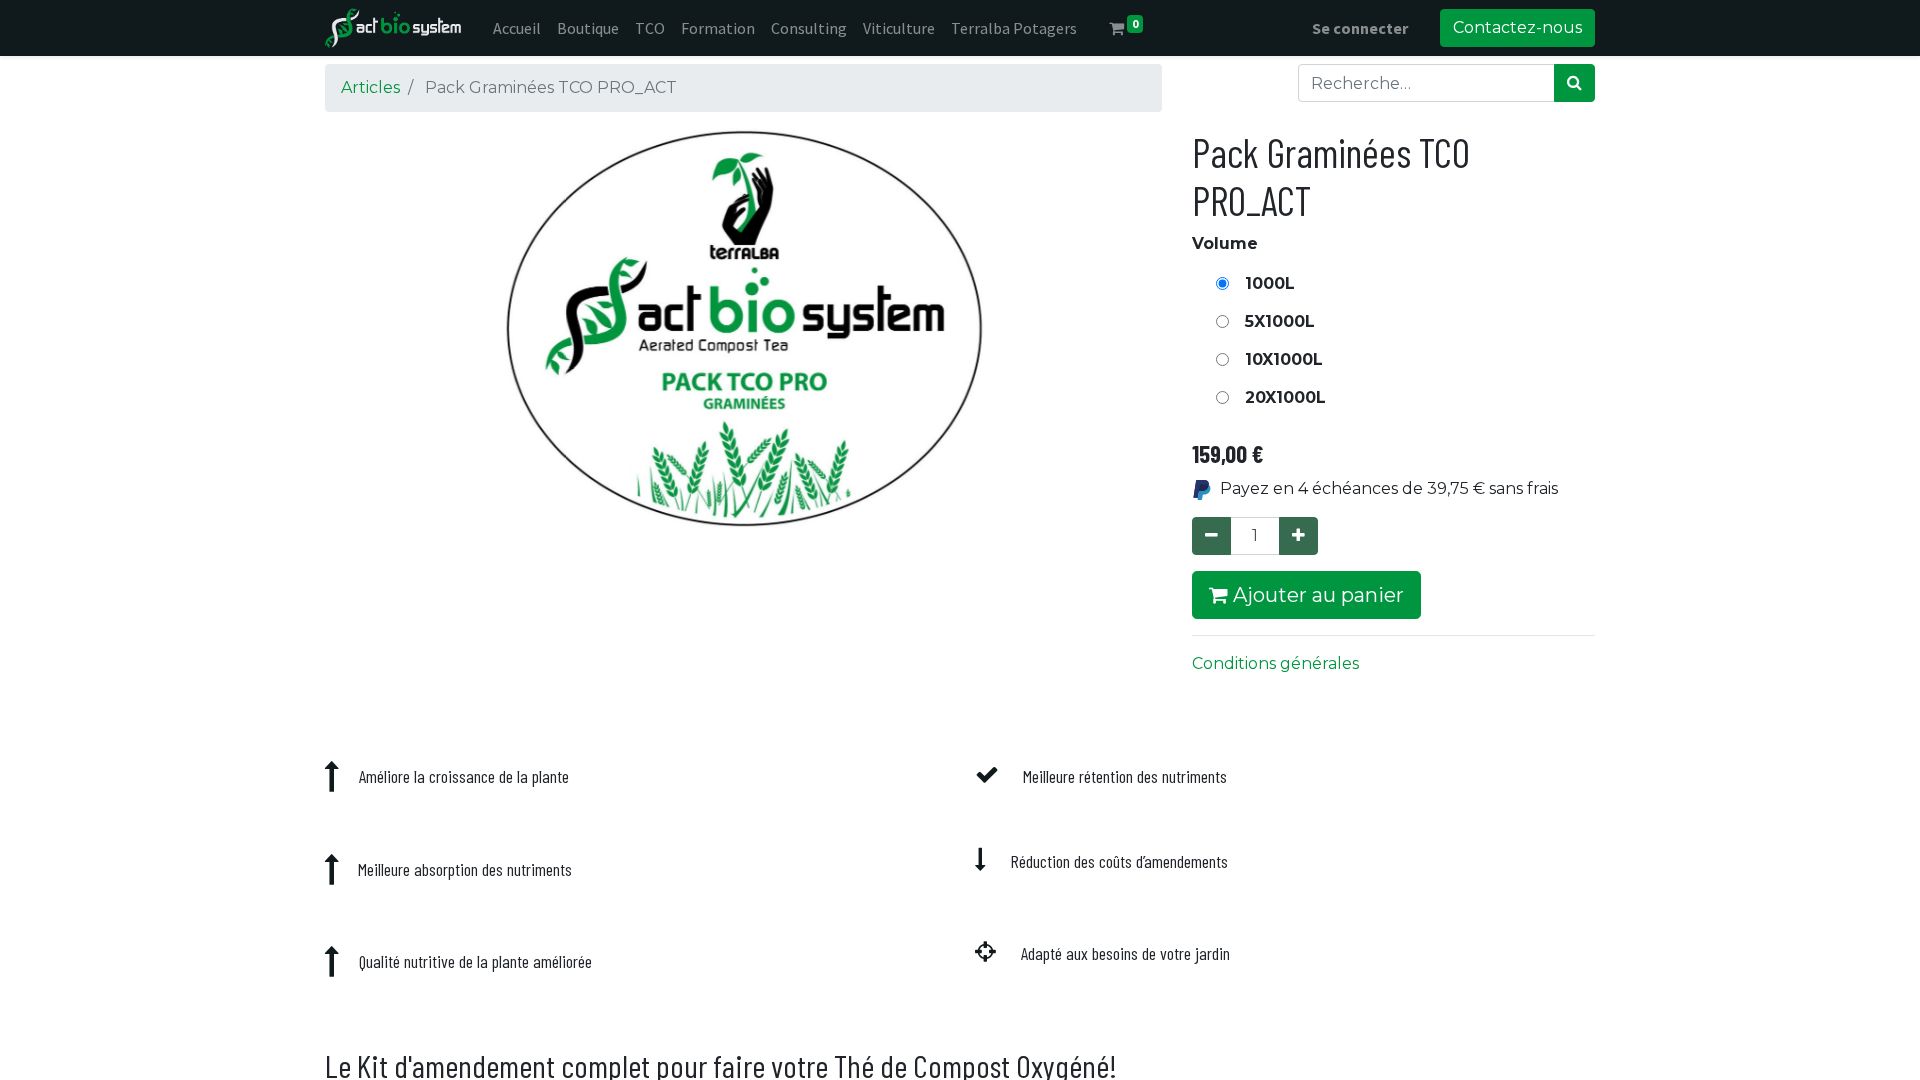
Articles (370, 87)
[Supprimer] (1211, 536)
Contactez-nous (1517, 27)
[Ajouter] (1298, 536)
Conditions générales (1275, 663)
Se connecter (1360, 28)
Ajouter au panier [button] (1316, 595)
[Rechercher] (1574, 83)
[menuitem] (517, 28)
